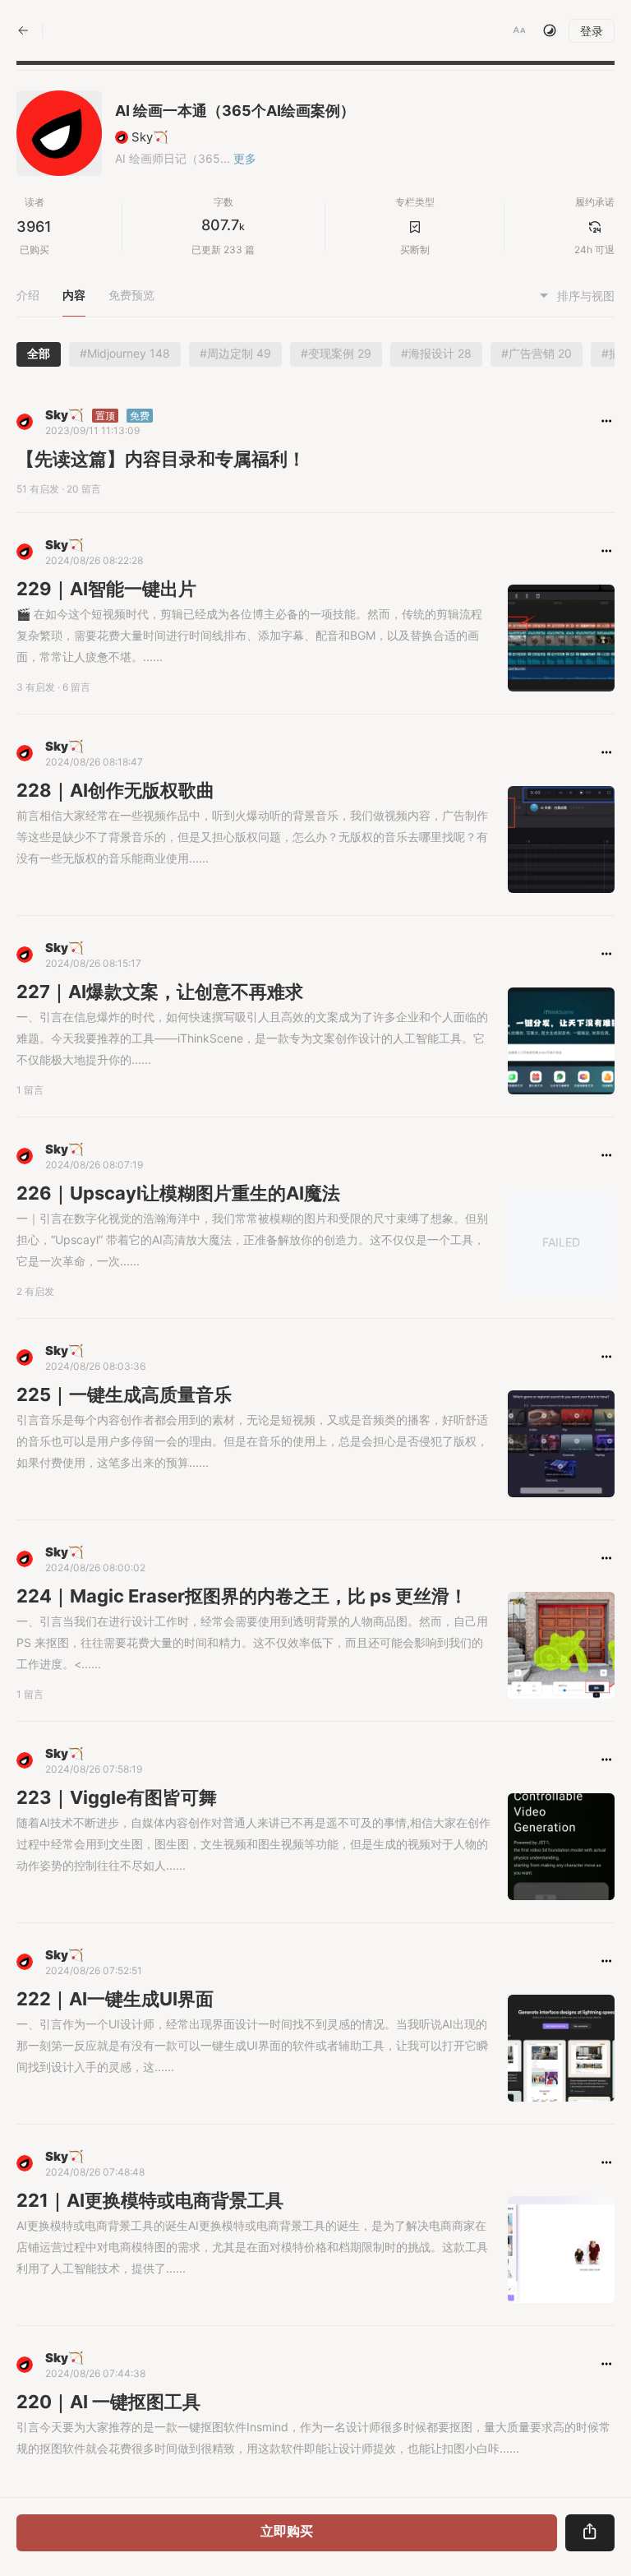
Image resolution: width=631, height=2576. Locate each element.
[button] (519, 30)
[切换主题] (550, 30)
